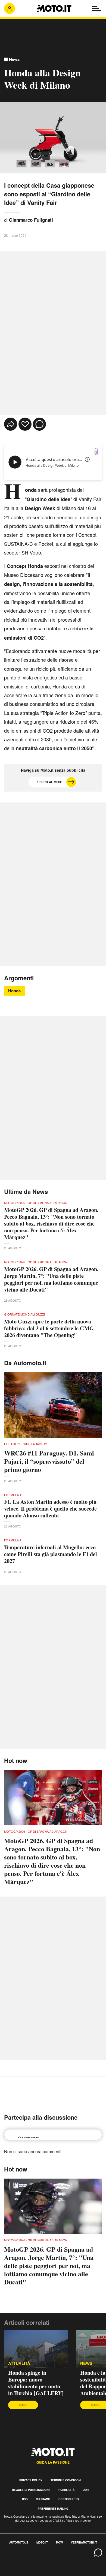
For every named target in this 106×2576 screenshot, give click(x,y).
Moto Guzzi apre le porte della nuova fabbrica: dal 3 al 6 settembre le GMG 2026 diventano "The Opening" (49, 1328)
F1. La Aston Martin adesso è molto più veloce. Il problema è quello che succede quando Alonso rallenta (50, 1509)
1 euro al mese (49, 782)
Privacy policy (31, 2480)
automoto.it (19, 2542)
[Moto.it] (54, 8)
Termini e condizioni (66, 2480)
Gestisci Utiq (69, 2499)
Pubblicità (66, 2490)
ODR (86, 2490)
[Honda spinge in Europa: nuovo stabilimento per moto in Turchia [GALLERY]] (36, 2349)
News (14, 59)
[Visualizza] (21, 164)
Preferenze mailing (53, 2509)
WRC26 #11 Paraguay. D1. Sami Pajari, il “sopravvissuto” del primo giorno (49, 1461)
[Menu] (96, 8)
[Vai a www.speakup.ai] (96, 451)
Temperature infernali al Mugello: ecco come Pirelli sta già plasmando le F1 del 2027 (51, 1554)
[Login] (10, 8)
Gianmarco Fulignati (31, 220)
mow (59, 2542)
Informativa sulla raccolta (24, 2560)
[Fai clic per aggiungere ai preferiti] (25, 424)
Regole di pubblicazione (31, 2490)
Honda (14, 991)
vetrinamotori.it (84, 2542)
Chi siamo (43, 2499)
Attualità (19, 2363)
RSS (25, 2499)
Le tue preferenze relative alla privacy (36, 2566)
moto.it (42, 2542)
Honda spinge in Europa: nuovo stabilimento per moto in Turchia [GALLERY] (36, 2383)
